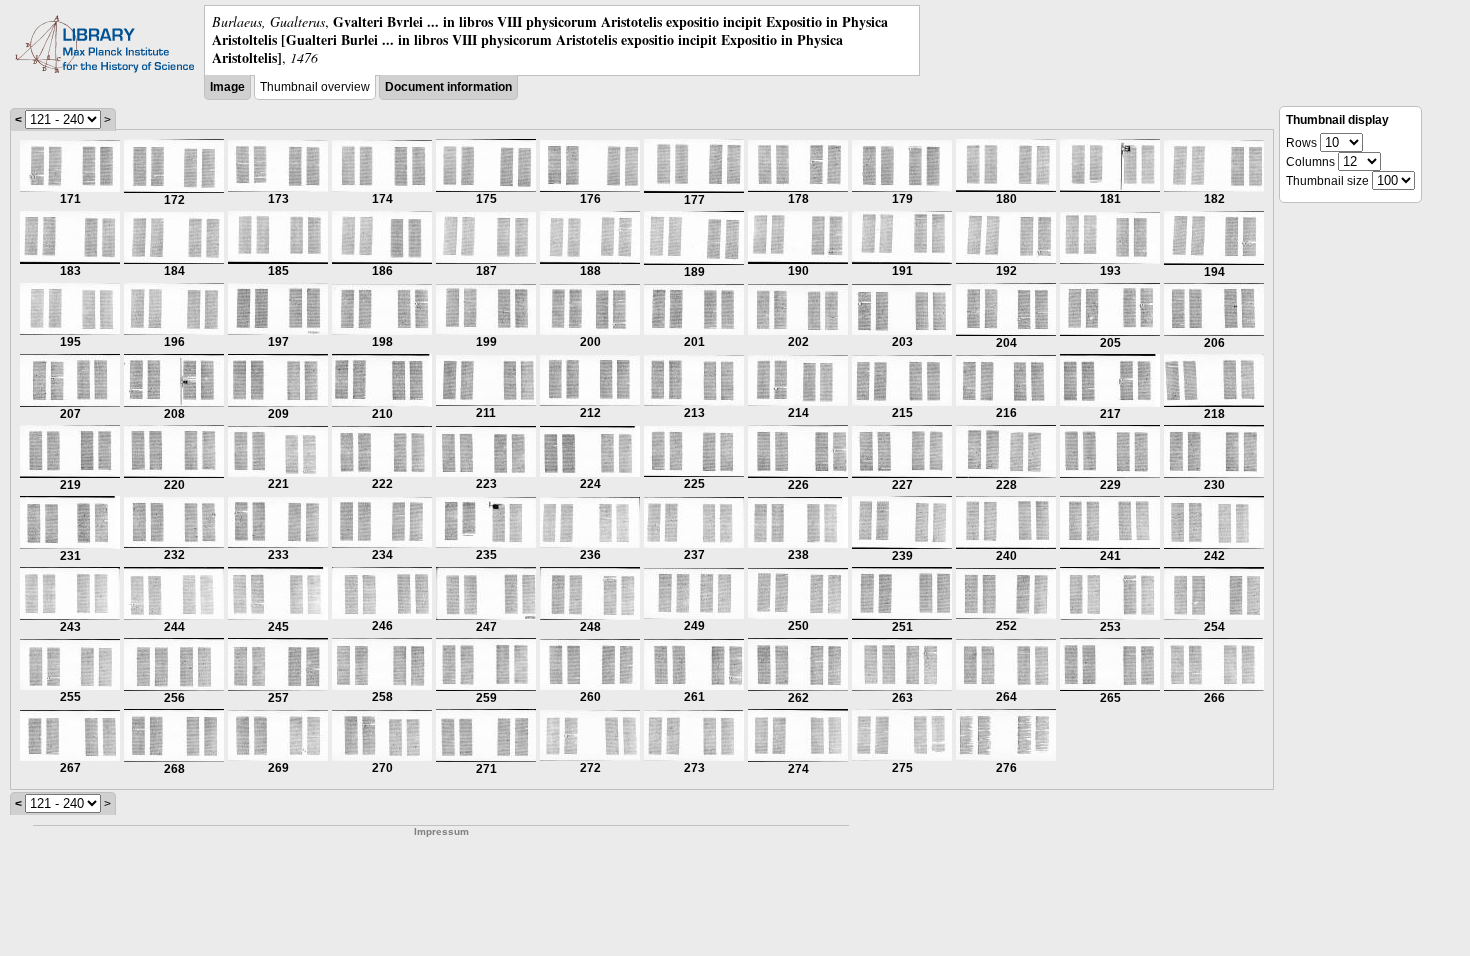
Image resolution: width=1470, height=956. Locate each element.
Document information (448, 87)
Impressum (441, 831)
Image (227, 87)
